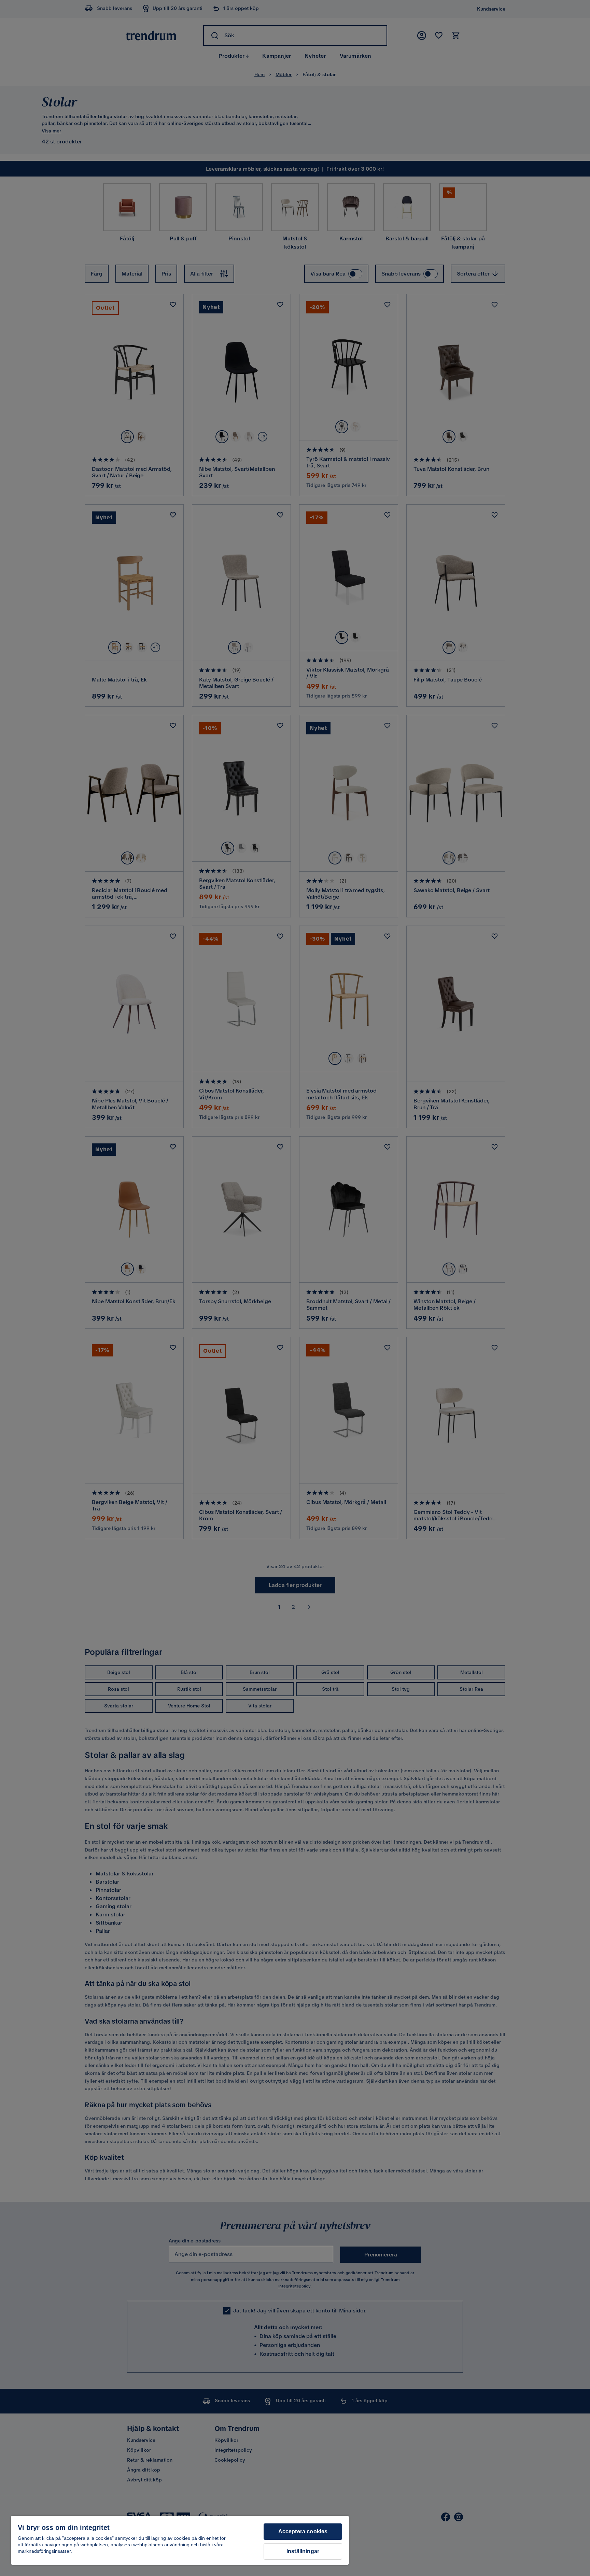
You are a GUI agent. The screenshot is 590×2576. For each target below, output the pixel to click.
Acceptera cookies (303, 2531)
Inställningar (303, 2551)
